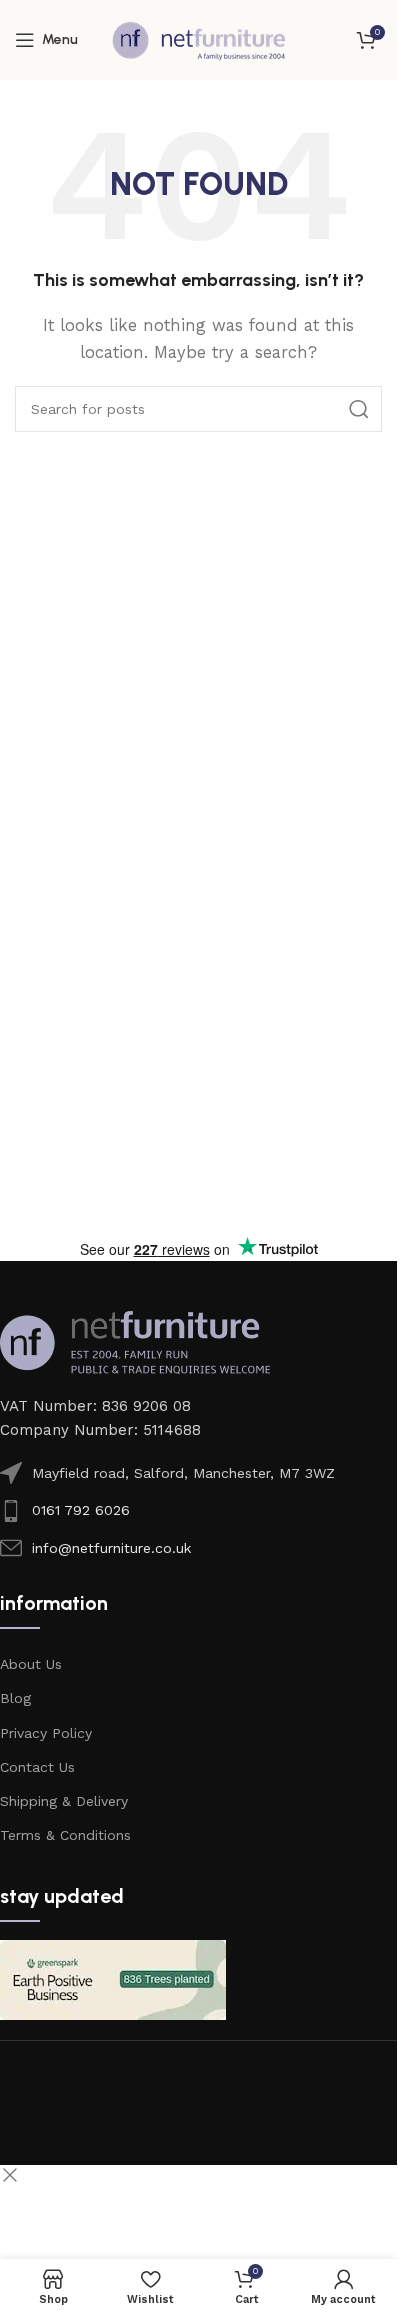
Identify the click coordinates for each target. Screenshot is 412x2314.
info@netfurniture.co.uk (111, 1548)
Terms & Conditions (65, 1835)
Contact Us (37, 1767)
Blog (15, 1698)
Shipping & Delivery (64, 1801)
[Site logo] (199, 39)
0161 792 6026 (81, 1510)
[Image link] (135, 1341)
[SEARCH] (359, 409)
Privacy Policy (46, 1733)
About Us (31, 1664)
